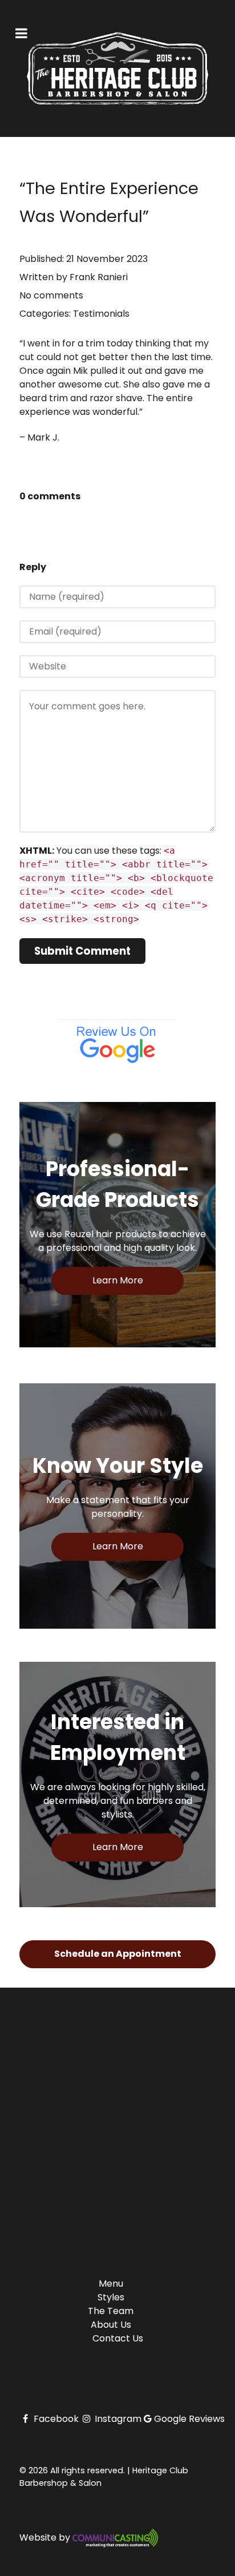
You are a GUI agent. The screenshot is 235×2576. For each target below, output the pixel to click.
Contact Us (118, 2338)
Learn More (118, 1280)
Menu (111, 2284)
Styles (111, 2297)
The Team (111, 2311)
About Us (111, 2325)
